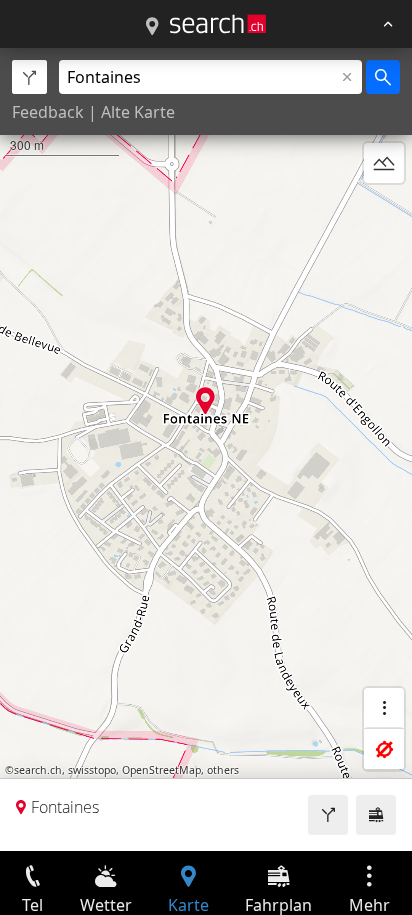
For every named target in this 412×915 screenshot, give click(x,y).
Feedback (48, 112)
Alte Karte (138, 112)
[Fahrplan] (376, 815)
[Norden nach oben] (384, 211)
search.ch (38, 770)
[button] (205, 400)
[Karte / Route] (152, 27)
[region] (206, 449)
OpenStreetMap (161, 770)
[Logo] (218, 24)
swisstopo (92, 770)
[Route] (328, 815)
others (223, 770)
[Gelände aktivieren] (384, 163)
